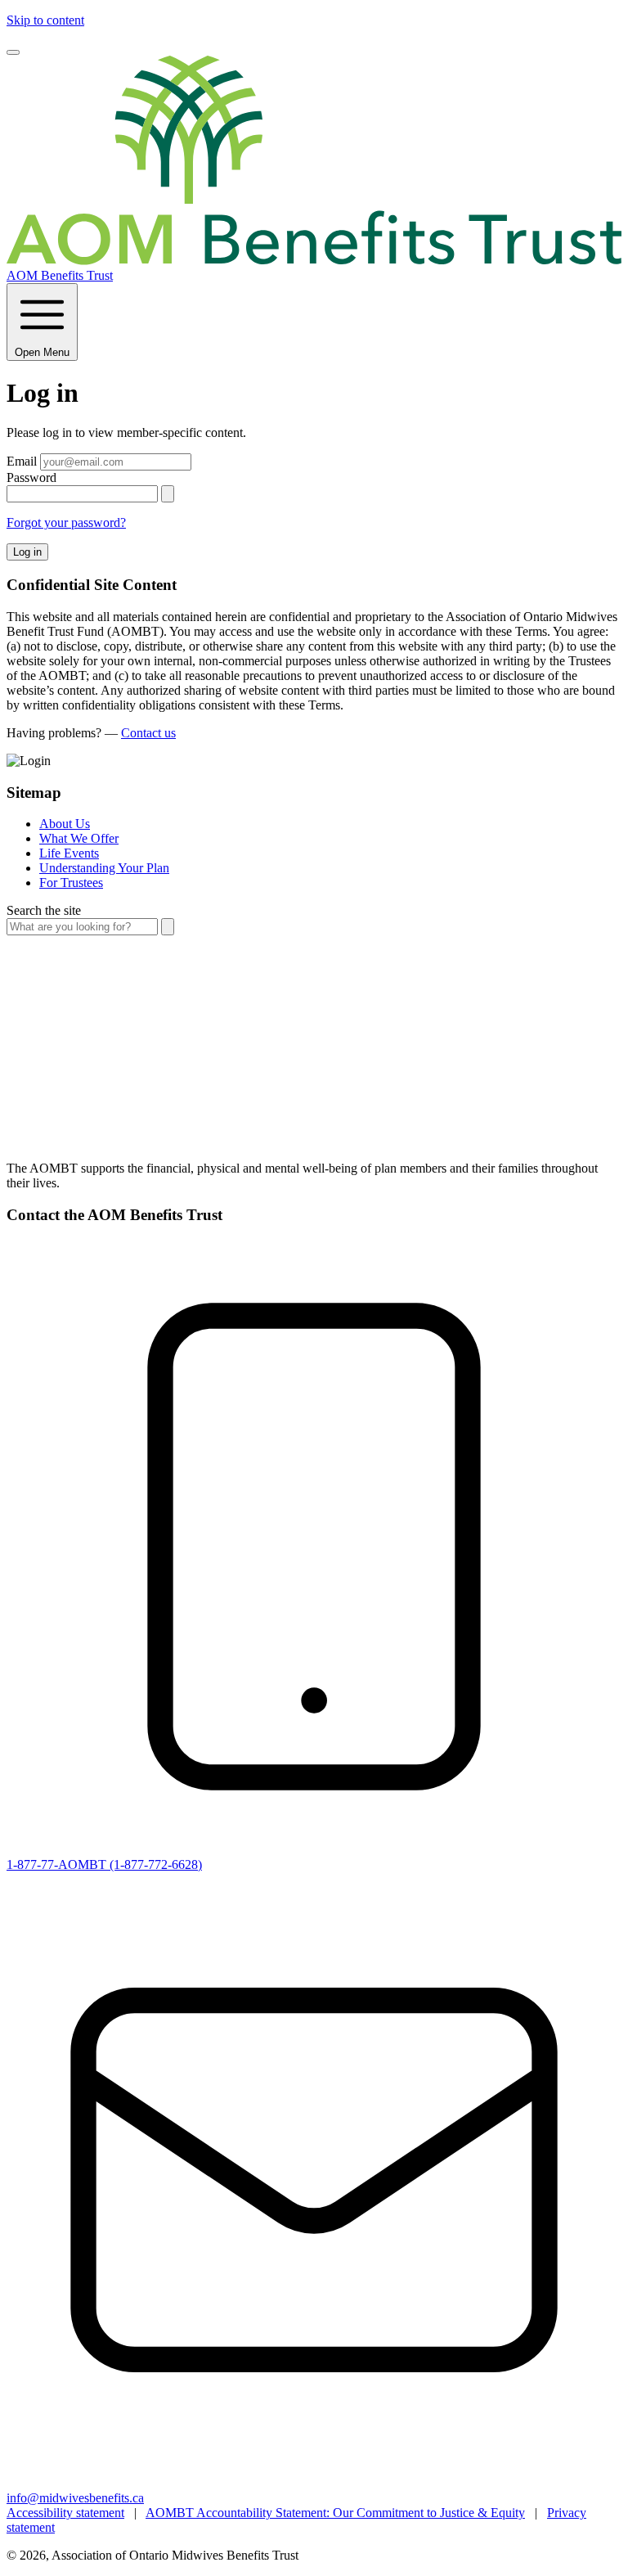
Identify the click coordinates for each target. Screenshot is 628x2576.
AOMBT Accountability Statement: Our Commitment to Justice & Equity (335, 2513)
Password (31, 477)
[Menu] (13, 52)
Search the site (44, 910)
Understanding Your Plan (104, 868)
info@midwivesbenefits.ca (75, 2498)
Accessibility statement (65, 2513)
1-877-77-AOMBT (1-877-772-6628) (104, 1864)
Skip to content (45, 20)
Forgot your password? (66, 522)
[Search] (168, 927)
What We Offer (79, 838)
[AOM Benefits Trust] (314, 1140)
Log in (27, 552)
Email (22, 461)
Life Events (69, 853)
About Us (65, 824)
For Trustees (71, 883)
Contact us (148, 733)
